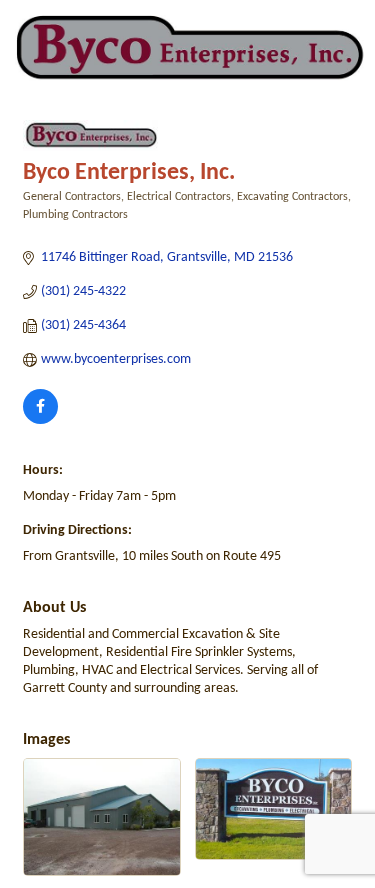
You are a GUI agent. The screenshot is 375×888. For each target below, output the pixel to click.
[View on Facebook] (40, 420)
